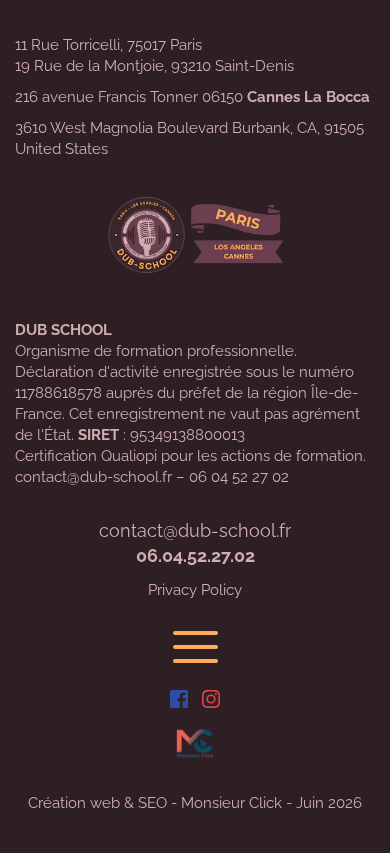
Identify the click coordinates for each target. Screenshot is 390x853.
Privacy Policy (195, 590)
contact (131, 530)
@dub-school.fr (227, 530)
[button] (195, 646)
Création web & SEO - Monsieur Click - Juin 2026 (195, 803)
